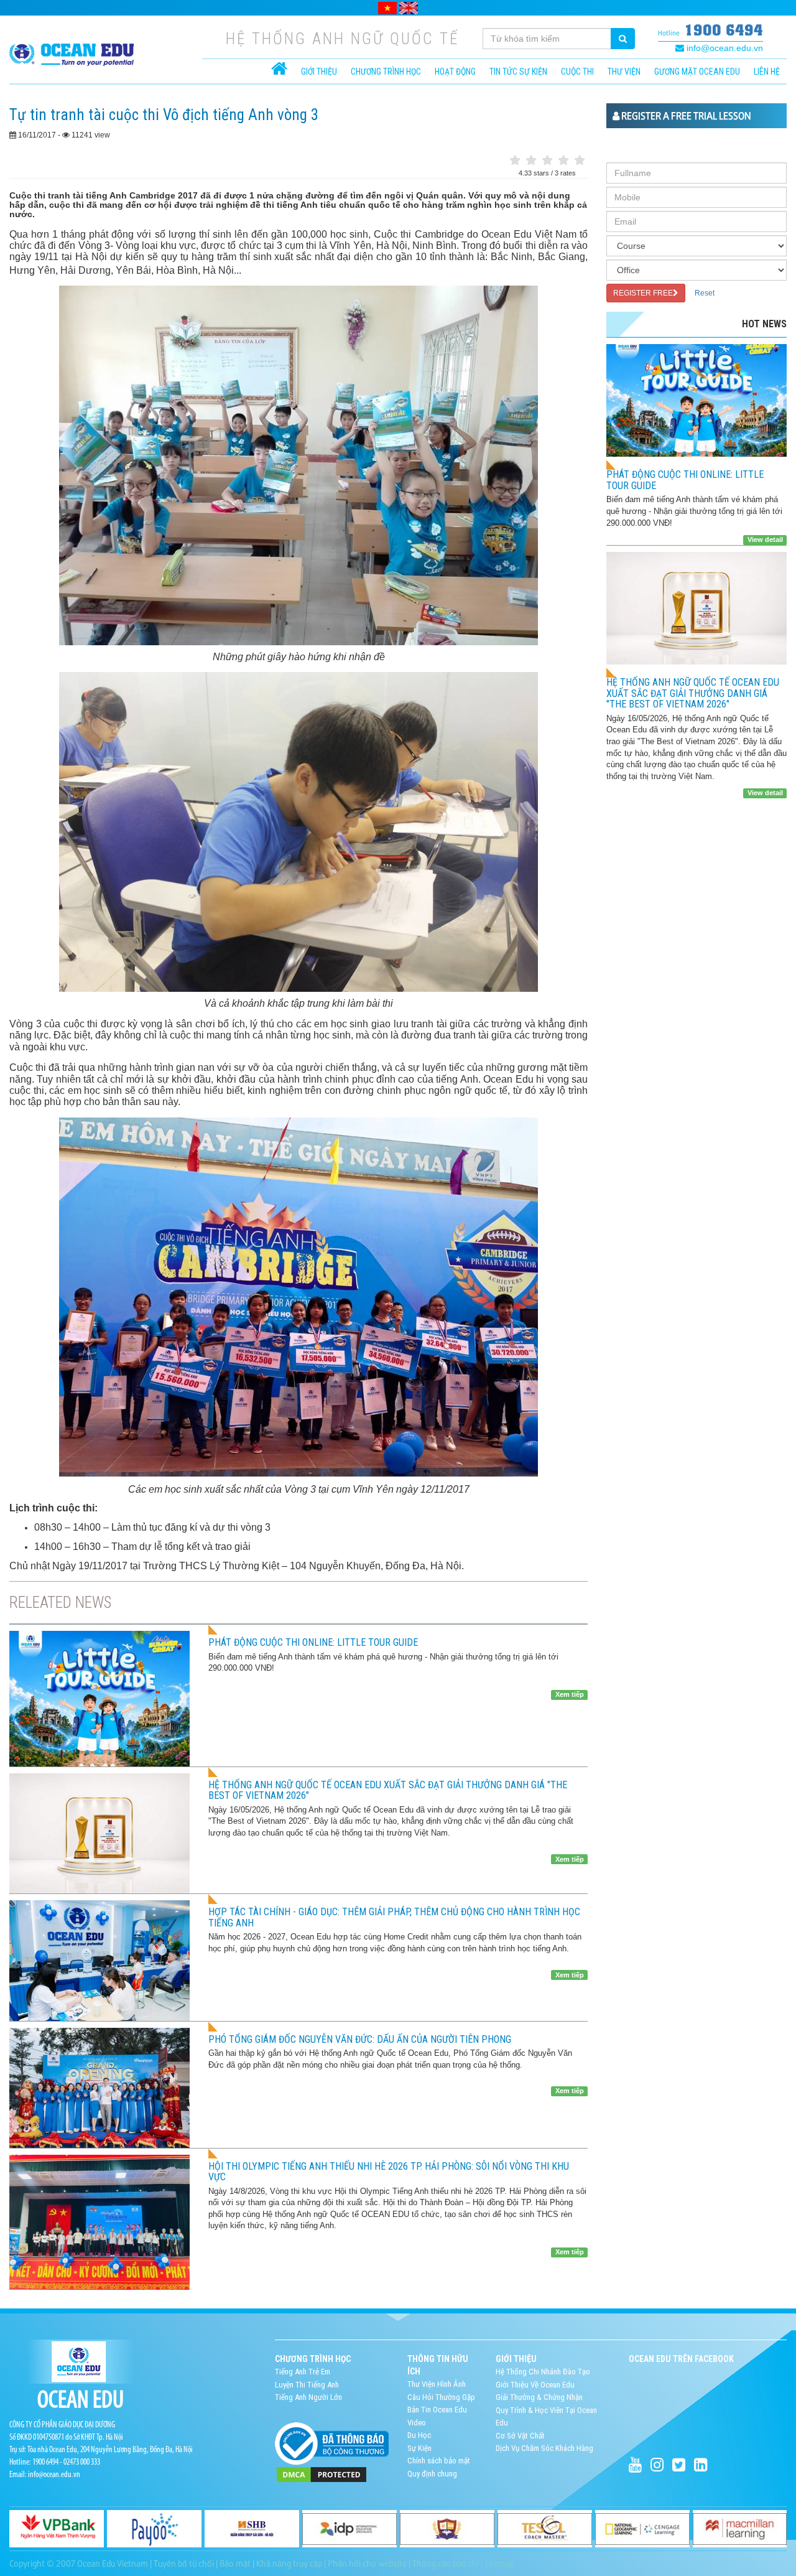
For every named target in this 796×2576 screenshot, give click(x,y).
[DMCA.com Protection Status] (322, 2474)
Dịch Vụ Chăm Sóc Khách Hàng (544, 2448)
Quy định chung (432, 2474)
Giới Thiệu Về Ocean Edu (535, 2385)
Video (417, 2423)
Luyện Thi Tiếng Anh (307, 2385)
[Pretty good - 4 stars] (563, 161)
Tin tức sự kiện (518, 72)
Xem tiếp (570, 1694)
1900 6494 (724, 30)
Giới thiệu (319, 72)
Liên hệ (767, 72)
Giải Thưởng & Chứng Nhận (539, 2397)
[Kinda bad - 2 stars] (531, 161)
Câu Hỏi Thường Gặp (441, 2397)
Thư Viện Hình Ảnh (437, 2384)
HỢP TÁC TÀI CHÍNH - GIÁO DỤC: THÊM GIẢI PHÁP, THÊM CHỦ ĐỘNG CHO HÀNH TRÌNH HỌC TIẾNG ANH (394, 1917)
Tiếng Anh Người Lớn (308, 2397)
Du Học (419, 2435)
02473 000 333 (82, 2462)
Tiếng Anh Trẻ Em (303, 2372)
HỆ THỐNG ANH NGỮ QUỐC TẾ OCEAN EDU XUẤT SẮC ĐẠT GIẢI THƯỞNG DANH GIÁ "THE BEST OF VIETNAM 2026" (388, 1790)
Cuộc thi (577, 72)
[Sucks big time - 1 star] (515, 161)
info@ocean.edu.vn (724, 48)
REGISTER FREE (643, 293)
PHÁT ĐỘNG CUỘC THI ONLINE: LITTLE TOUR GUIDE (313, 1642)
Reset (705, 293)
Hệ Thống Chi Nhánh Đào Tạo (543, 2372)
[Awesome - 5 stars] (580, 161)
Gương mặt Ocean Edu (697, 72)
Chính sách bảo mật (439, 2461)
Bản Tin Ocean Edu (437, 2410)
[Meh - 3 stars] (547, 161)
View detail (765, 539)
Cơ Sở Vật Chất (520, 2436)
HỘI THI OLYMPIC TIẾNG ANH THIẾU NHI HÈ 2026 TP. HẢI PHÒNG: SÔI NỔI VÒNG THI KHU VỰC (389, 2172)
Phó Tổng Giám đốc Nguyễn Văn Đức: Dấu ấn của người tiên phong (360, 2039)
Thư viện (624, 72)
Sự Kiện (419, 2448)
